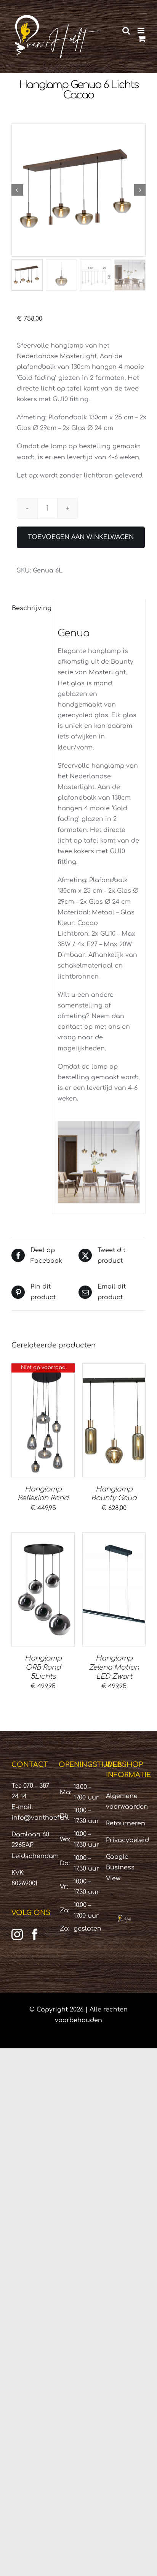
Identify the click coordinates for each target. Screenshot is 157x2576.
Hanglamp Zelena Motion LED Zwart (114, 1667)
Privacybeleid (127, 1840)
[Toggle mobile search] (126, 31)
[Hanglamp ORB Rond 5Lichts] (43, 1589)
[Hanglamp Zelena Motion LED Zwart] (114, 1589)
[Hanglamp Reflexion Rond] (43, 1420)
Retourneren (126, 1823)
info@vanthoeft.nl (40, 1818)
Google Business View (120, 1868)
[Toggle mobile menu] (142, 31)
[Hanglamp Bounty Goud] (114, 1420)
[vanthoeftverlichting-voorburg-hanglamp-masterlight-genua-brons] (78, 190)
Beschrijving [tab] (29, 608)
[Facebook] (35, 1934)
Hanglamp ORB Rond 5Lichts (43, 1667)
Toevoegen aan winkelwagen (81, 537)
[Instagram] (17, 1934)
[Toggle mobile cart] (142, 39)
